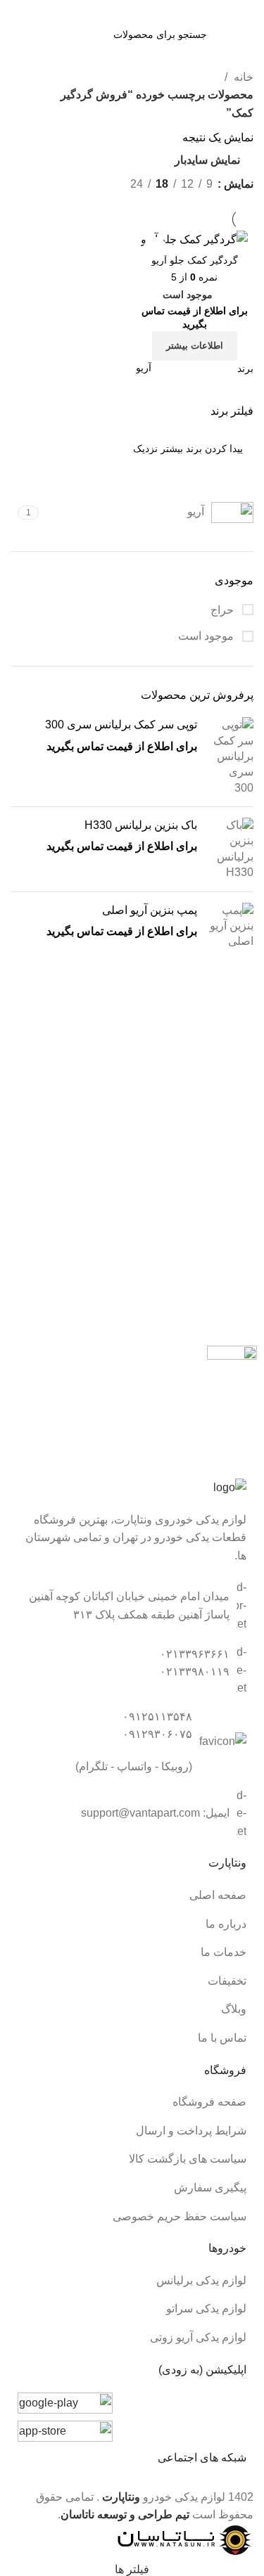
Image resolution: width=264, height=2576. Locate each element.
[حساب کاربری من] (34, 34)
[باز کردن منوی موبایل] (230, 34)
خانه (242, 77)
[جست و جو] (63, 34)
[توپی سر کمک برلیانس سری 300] (231, 756)
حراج (224, 610)
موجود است (207, 636)
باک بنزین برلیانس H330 (141, 825)
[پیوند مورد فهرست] (132, 1895)
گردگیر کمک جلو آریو (195, 260)
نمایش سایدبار (207, 160)
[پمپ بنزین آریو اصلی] (231, 926)
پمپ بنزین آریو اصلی (150, 910)
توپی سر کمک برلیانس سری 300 (121, 724)
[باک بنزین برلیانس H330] (231, 849)
